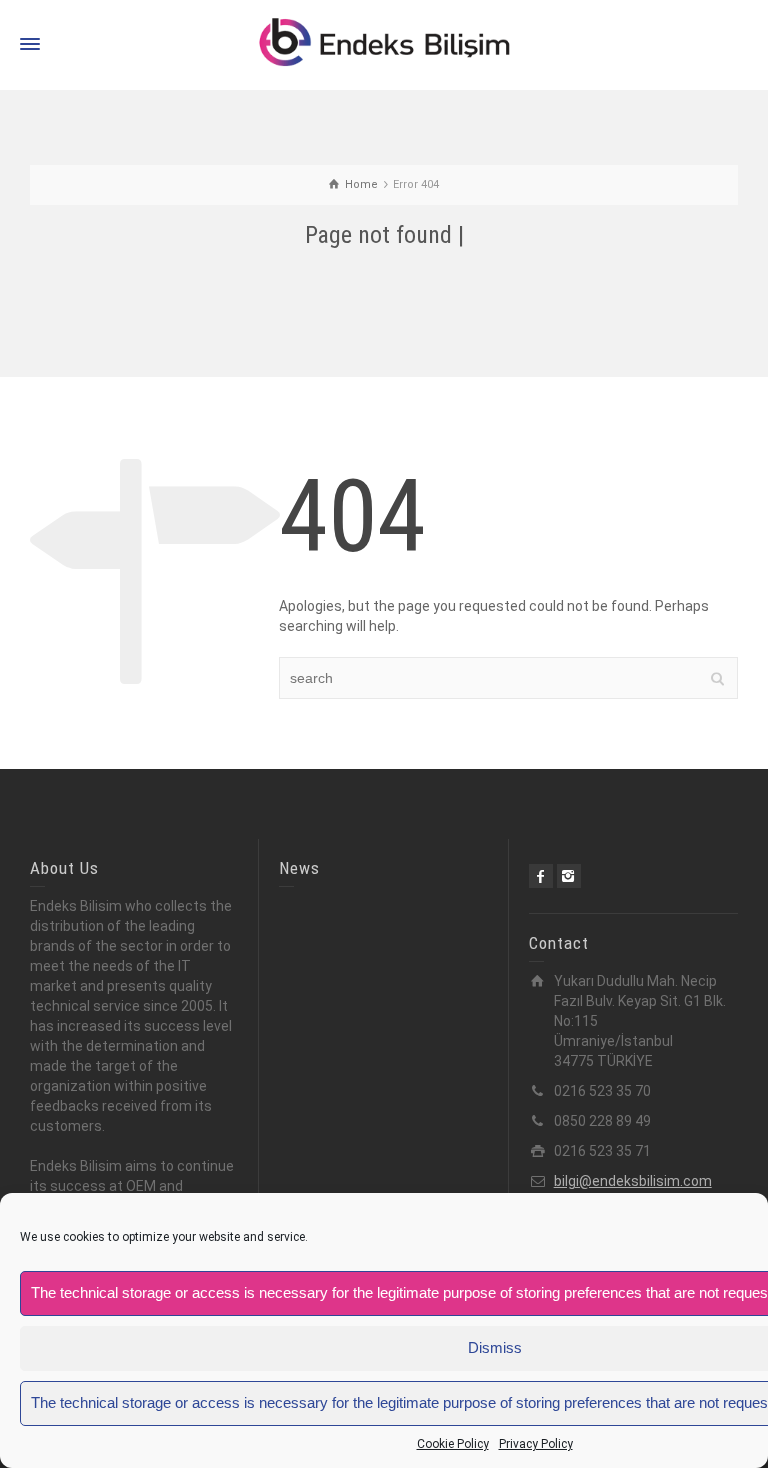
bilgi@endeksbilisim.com (633, 1181)
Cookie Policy (453, 1444)
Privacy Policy (536, 1444)
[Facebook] (541, 876)
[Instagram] (569, 876)
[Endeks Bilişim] (384, 44)
